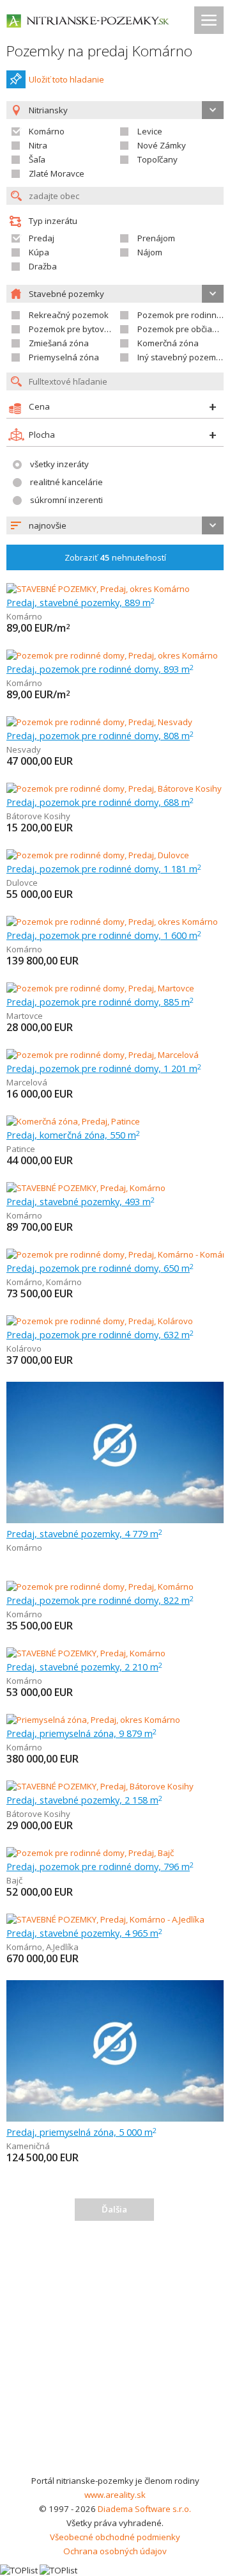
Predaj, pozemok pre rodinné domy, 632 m (100, 1334)
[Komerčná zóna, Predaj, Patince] (73, 1121)
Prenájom (156, 238)
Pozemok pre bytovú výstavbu (88, 329)
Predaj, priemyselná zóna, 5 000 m (81, 2132)
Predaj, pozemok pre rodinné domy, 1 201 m (104, 1068)
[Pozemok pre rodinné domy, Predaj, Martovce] (100, 988)
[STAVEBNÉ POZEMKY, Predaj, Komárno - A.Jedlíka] (105, 1919)
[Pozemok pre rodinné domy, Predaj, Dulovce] (98, 855)
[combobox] (115, 525)
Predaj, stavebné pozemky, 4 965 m (84, 1933)
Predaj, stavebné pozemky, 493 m (80, 1201)
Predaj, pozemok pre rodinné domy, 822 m (100, 1600)
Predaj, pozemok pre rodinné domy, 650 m (100, 1268)
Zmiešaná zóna (59, 343)
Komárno (47, 131)
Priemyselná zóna (64, 357)
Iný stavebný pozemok (181, 357)
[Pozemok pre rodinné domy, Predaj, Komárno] (100, 1587)
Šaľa (37, 159)
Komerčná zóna (168, 343)
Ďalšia (114, 2209)
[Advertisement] (115, 2352)
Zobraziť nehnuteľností (115, 557)
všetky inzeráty (59, 464)
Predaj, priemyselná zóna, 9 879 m (81, 1733)
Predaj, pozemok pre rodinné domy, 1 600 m (104, 935)
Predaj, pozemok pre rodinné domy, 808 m (100, 735)
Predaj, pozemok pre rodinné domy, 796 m (100, 1866)
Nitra (38, 145)
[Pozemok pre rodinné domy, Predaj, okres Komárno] (112, 655)
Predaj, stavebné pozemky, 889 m (80, 602)
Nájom (150, 252)
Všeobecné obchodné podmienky (115, 2537)
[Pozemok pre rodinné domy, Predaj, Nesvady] (99, 722)
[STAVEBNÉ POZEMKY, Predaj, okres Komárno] (98, 589)
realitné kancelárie (66, 482)
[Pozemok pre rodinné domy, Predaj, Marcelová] (103, 1055)
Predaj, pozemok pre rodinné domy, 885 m (100, 1002)
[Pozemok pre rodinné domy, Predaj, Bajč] (90, 1853)
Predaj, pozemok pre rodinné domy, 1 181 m (104, 868)
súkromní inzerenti (66, 500)
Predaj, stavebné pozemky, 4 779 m (84, 1533)
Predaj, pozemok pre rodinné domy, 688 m (100, 802)
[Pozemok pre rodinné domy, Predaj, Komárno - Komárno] (116, 1254)
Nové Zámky (162, 145)
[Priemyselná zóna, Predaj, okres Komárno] (93, 1720)
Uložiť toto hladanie (66, 79)
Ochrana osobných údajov (115, 2551)
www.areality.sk (115, 2495)
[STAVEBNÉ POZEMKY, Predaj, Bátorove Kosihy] (100, 1786)
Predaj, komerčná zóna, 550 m (73, 1135)
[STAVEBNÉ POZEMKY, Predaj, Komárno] (86, 1188)
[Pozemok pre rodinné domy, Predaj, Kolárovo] (100, 1321)
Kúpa (39, 252)
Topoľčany (157, 159)
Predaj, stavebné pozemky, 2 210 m (84, 1667)
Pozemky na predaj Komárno (99, 51)
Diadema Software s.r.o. (144, 2509)
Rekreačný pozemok (69, 315)
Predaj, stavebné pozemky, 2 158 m (84, 1800)
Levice (150, 131)
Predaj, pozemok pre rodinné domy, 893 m (100, 669)
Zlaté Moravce (57, 173)
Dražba (43, 266)
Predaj (42, 238)
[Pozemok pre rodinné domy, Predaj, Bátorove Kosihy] (114, 788)
